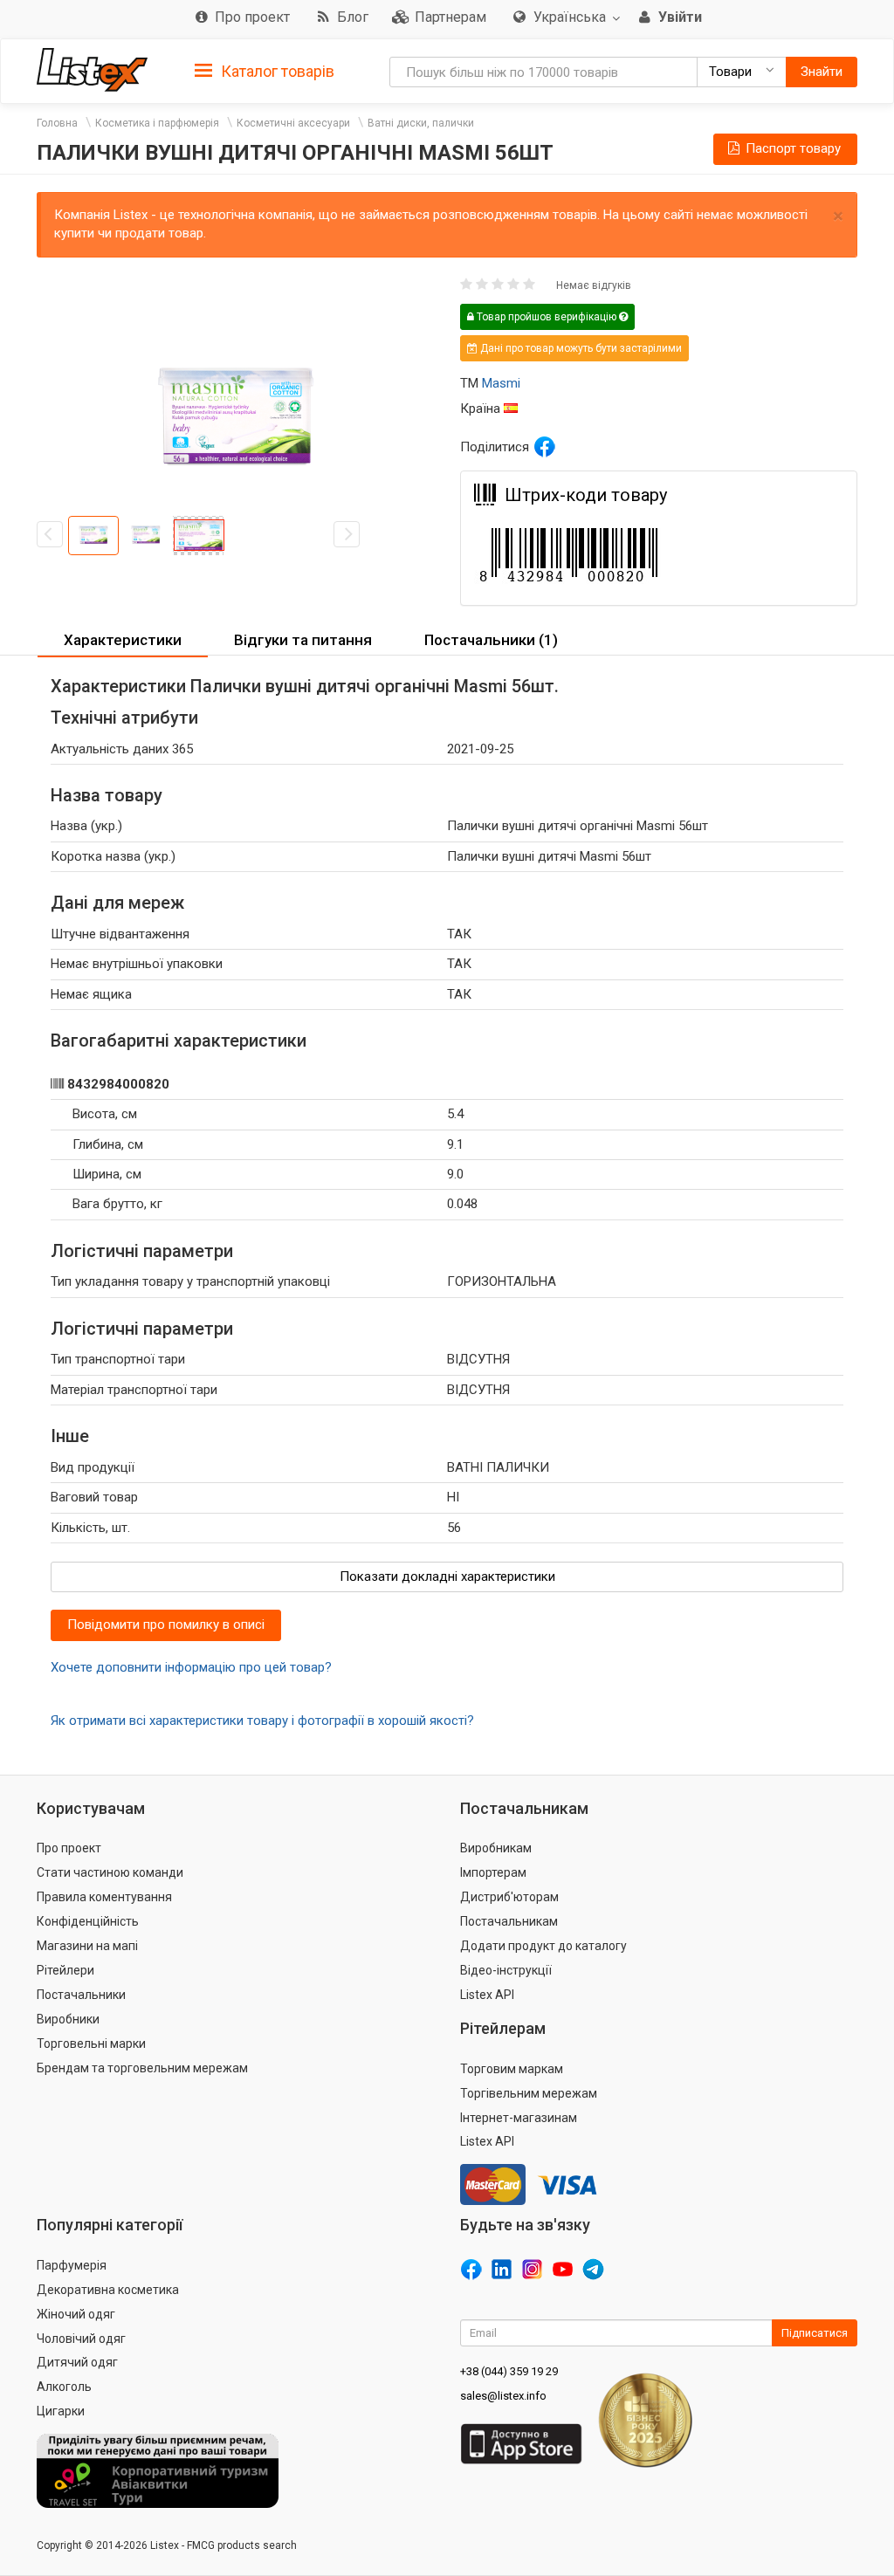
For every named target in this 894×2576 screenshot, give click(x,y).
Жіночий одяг (76, 2314)
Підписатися (815, 2333)
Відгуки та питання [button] (303, 640)
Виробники (68, 2019)
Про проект (69, 1848)
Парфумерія (72, 2265)
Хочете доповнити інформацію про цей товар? (191, 1667)
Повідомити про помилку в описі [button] (166, 1625)
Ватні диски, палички (421, 123)
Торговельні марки (91, 2044)
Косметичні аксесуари (293, 123)
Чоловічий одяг (81, 2339)
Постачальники (81, 1995)
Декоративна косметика (108, 2290)
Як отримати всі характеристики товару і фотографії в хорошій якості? (262, 1721)
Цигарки (61, 2411)
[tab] (265, 70)
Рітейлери (65, 1970)
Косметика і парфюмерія (157, 123)
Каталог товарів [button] (276, 71)
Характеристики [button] (123, 640)
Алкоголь (64, 2387)
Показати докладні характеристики (447, 1577)
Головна (57, 123)
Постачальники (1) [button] (491, 640)
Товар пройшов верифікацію (547, 317)
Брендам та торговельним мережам (142, 2068)
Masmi (501, 383)
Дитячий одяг (77, 2362)
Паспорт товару (791, 148)
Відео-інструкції (506, 1970)
